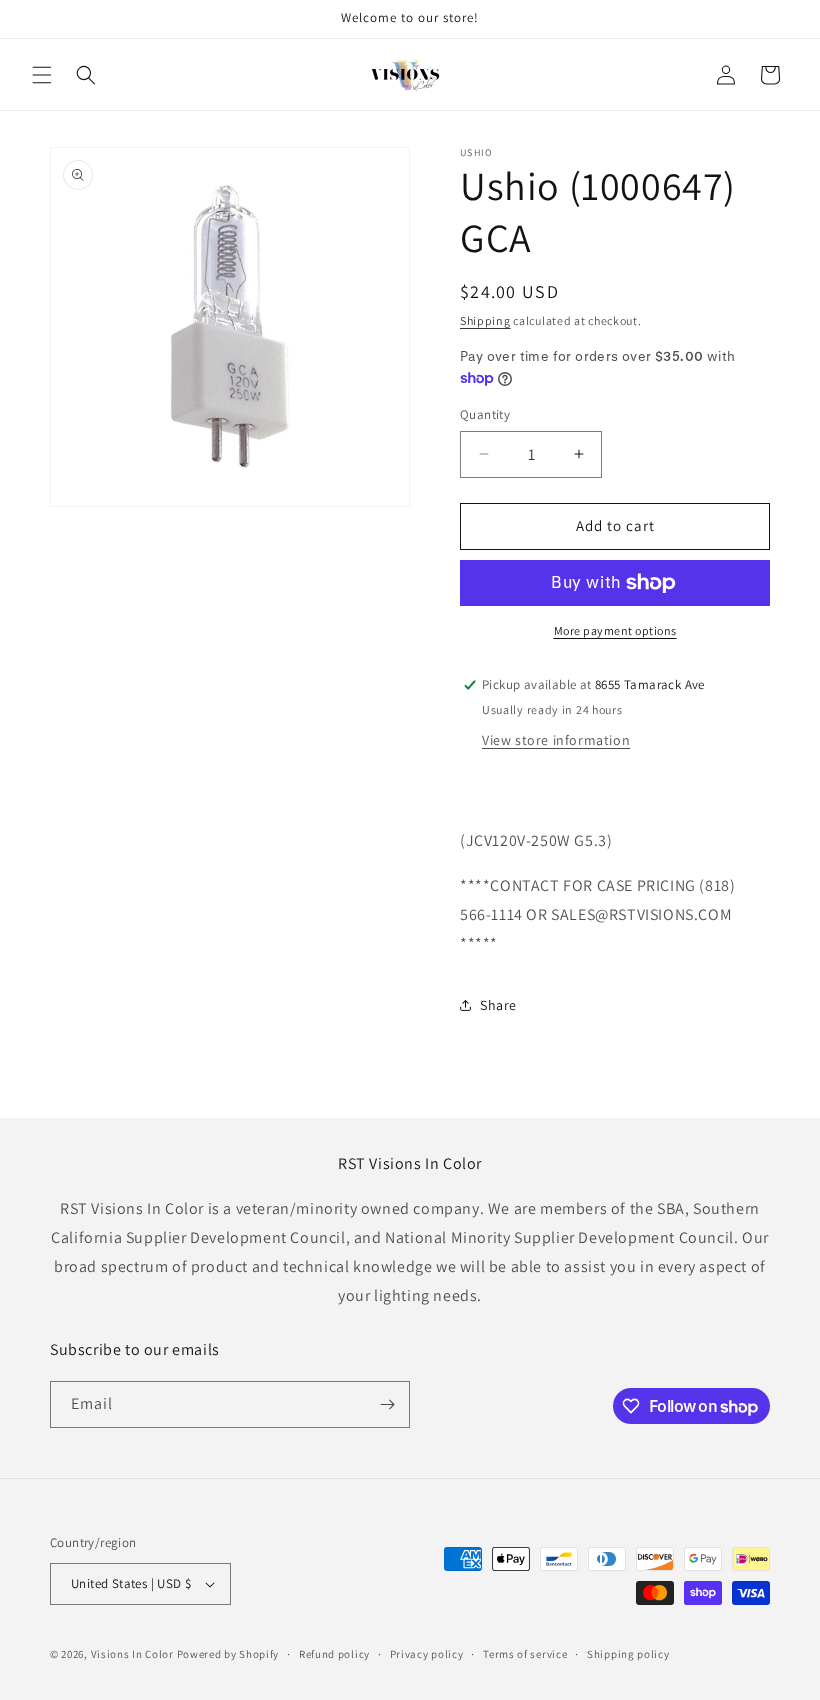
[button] (42, 75)
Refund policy (334, 1654)
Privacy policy (427, 1654)
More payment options (615, 630)
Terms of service (525, 1654)
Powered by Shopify (228, 1654)
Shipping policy (628, 1654)
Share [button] (498, 1005)
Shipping (485, 320)
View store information (556, 740)
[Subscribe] (387, 1404)
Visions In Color (132, 1654)
